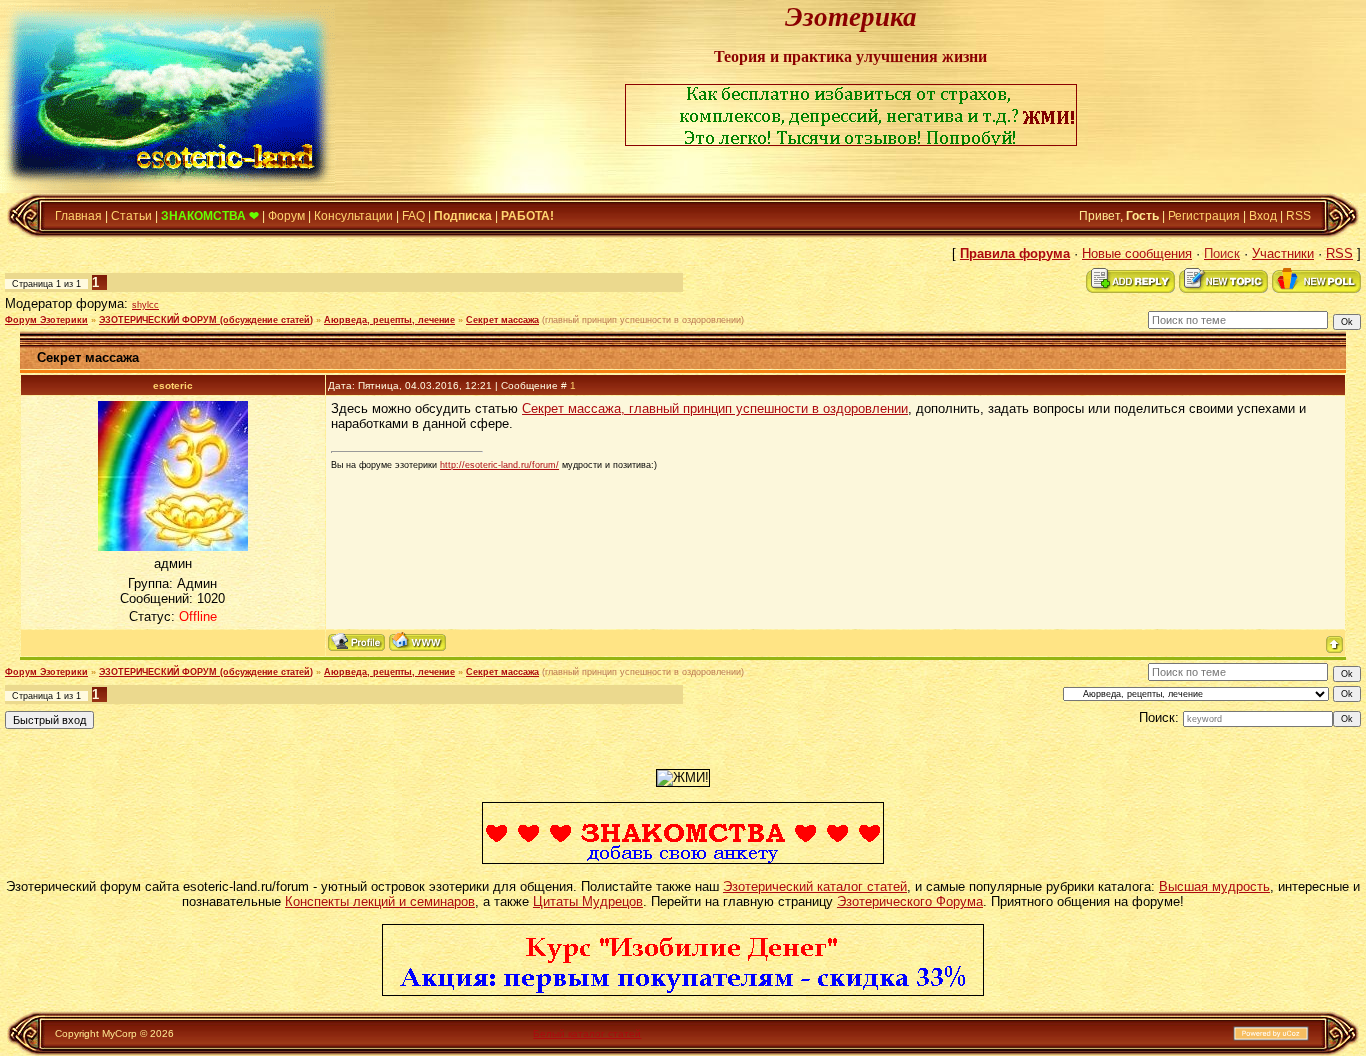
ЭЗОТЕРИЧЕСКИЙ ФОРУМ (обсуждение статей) (206, 320)
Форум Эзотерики (46, 320)
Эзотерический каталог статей (815, 886)
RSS (1298, 216)
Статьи (131, 216)
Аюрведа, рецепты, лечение (389, 320)
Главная (78, 216)
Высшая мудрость (1214, 886)
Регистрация (1204, 216)
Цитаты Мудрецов (588, 901)
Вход (1263, 216)
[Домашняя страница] (417, 641)
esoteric (173, 385)
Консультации (353, 216)
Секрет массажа (502, 320)
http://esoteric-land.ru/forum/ (499, 465)
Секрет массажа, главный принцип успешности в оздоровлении (715, 408)
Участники (1283, 253)
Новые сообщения (1137, 253)
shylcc (145, 305)
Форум (286, 216)
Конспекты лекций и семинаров (380, 901)
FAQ (413, 216)
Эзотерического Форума (910, 901)
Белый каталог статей (587, 1033)
